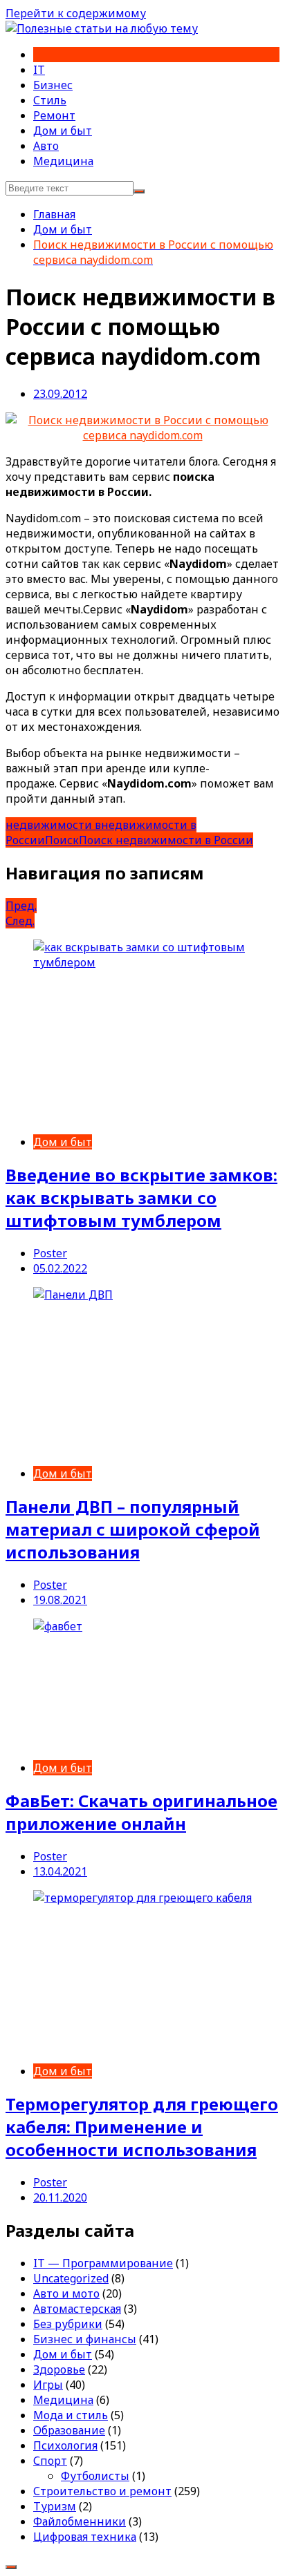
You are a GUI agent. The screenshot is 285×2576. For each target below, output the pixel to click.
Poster (50, 1253)
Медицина (63, 161)
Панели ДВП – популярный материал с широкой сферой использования (133, 1529)
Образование (69, 2430)
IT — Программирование (103, 2263)
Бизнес (53, 85)
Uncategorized (71, 2278)
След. (20, 921)
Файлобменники (80, 2521)
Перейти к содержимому (76, 13)
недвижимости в (53, 825)
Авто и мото (66, 2293)
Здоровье (59, 2369)
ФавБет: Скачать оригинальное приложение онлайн (141, 1812)
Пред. (21, 906)
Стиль (50, 100)
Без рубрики (68, 2324)
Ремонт (54, 115)
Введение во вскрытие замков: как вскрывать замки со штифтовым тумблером (141, 1198)
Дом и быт (63, 131)
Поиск (62, 840)
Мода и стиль (71, 2415)
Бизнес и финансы (85, 2339)
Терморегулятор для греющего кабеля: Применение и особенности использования (142, 2127)
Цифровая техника (85, 2537)
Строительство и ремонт (102, 2491)
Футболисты (95, 2476)
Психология (65, 2445)
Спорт (50, 2461)
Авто (46, 146)
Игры (48, 2385)
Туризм (55, 2506)
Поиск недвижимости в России (166, 840)
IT (39, 70)
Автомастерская (77, 2309)
